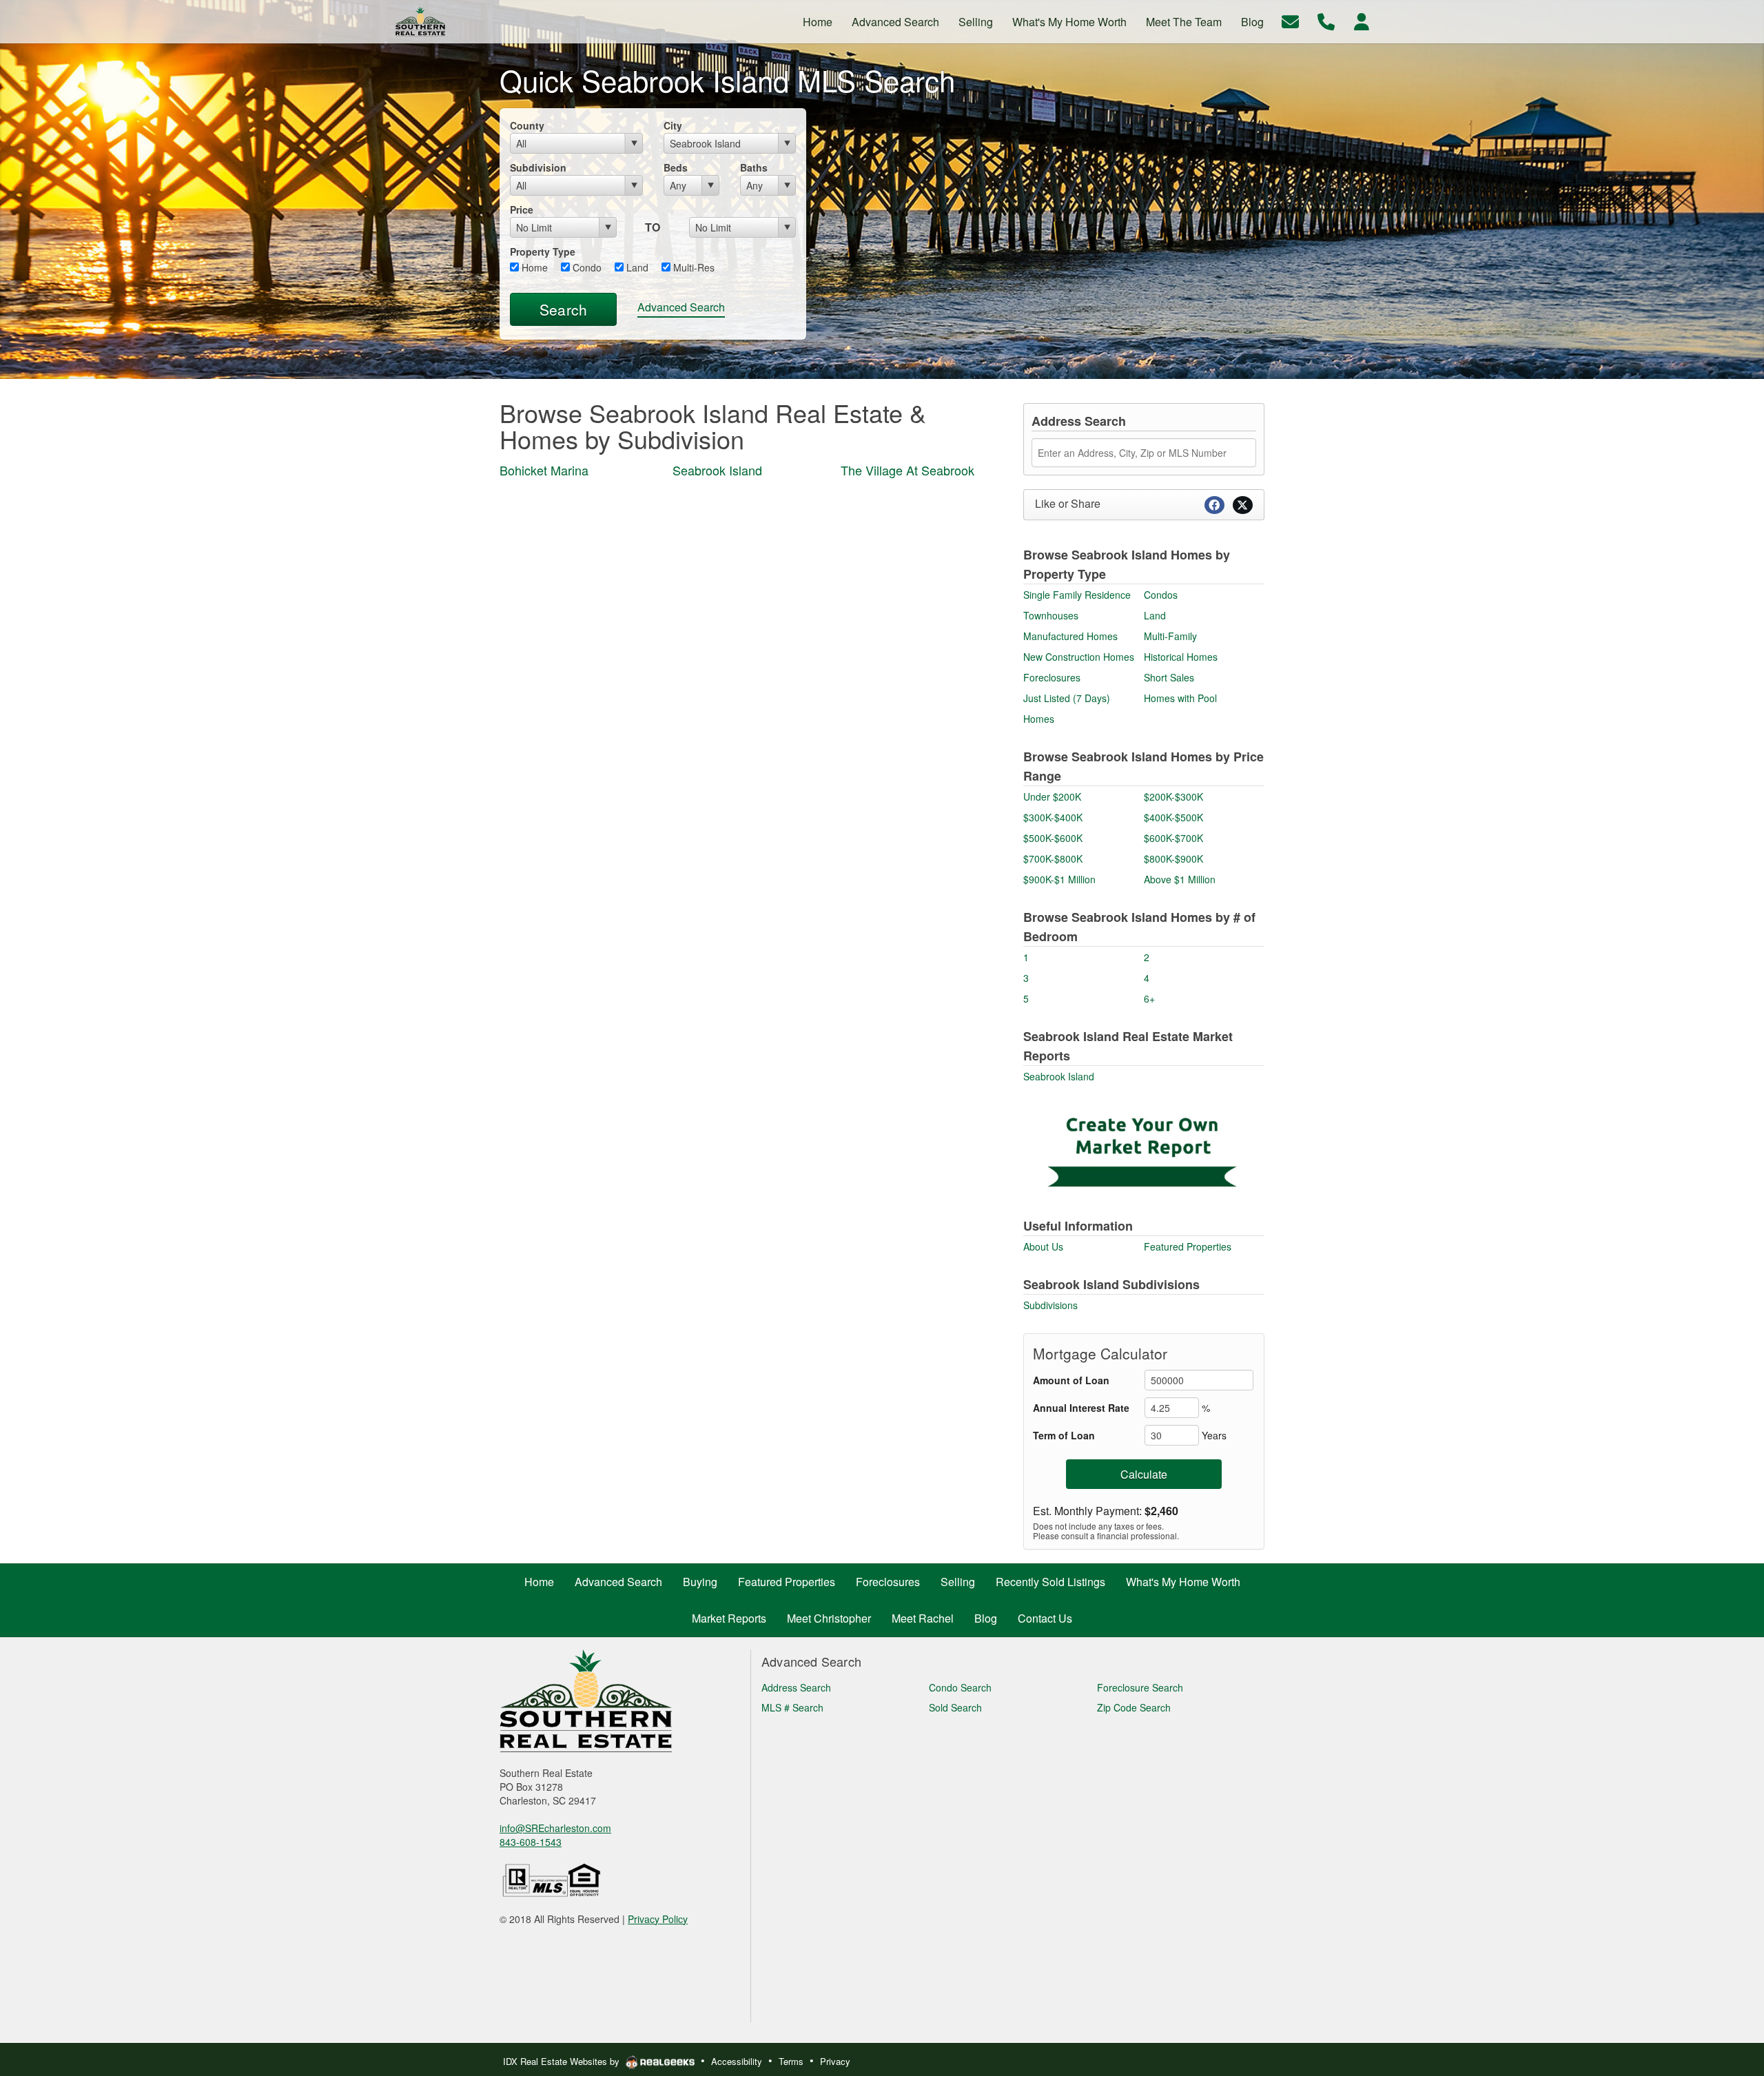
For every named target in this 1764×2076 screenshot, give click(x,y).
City (673, 125)
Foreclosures (1052, 677)
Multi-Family (1170, 636)
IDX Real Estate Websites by (563, 2061)
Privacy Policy (658, 1919)
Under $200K (1052, 797)
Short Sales (1169, 677)
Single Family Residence (1077, 595)
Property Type (543, 251)
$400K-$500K (1173, 817)
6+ (1149, 998)
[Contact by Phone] (1326, 20)
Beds (676, 167)
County (527, 125)
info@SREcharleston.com (555, 1828)
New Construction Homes (1079, 657)
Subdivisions (1050, 1305)
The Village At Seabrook (907, 470)
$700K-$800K (1053, 859)
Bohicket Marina (544, 470)
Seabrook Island (717, 470)
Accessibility (737, 2061)
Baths (754, 167)
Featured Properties (1188, 1246)
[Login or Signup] (1362, 20)
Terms (791, 2061)
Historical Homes (1181, 657)
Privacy (835, 2061)
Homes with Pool (1180, 698)
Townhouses (1051, 615)
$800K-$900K (1173, 859)
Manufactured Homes (1070, 636)
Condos (1161, 595)
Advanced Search (681, 307)
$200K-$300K (1173, 797)
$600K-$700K (1173, 838)
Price (522, 209)
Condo (586, 267)
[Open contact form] (1290, 20)
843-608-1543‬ (531, 1842)
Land (636, 267)
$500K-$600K (1053, 838)
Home (533, 267)
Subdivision (538, 167)
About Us (1043, 1246)
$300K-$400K (1053, 817)
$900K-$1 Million (1059, 879)
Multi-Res (693, 267)
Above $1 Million (1180, 879)
